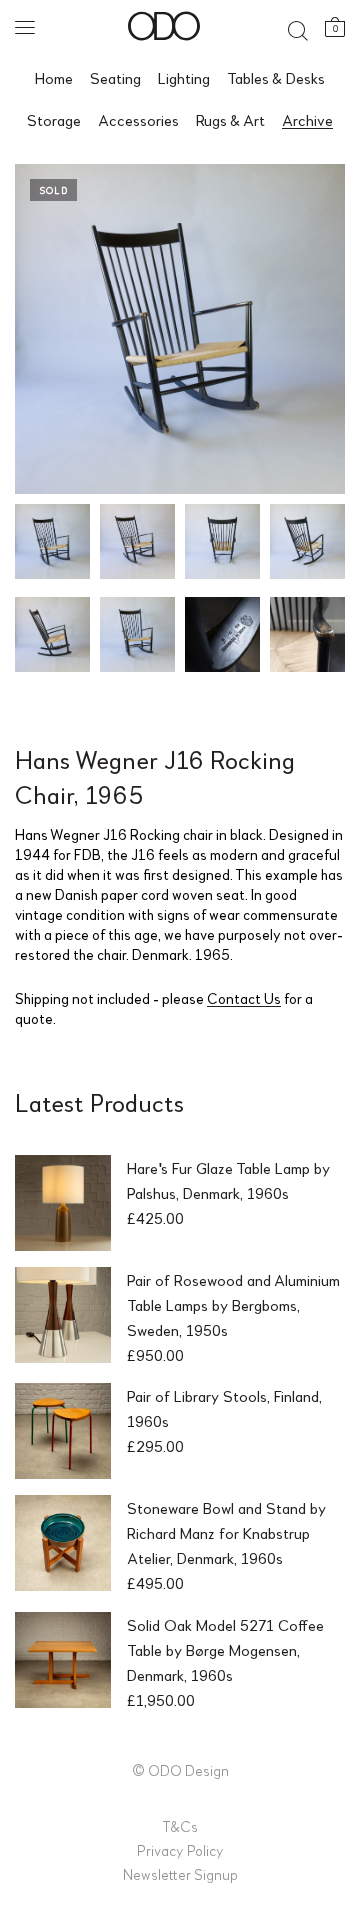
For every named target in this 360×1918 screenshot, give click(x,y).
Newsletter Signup (180, 1874)
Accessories (138, 119)
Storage (54, 119)
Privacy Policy (180, 1850)
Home (54, 77)
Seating (115, 77)
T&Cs (180, 1826)
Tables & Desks (276, 77)
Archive (307, 119)
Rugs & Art (230, 119)
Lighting (184, 77)
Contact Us (244, 998)
